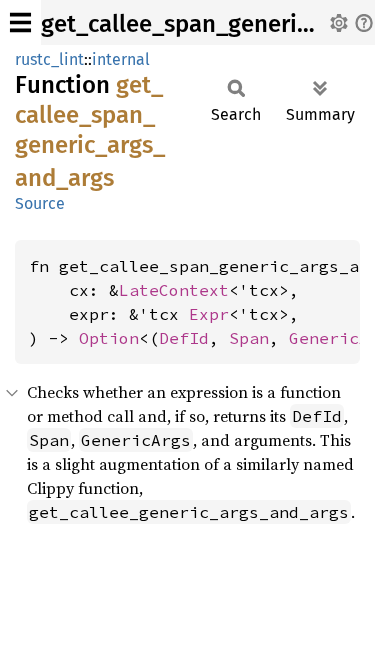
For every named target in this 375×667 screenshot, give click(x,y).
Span (249, 338)
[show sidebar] (20, 22)
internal (121, 59)
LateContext (174, 290)
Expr (209, 314)
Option (109, 338)
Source (40, 203)
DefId (184, 338)
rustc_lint (49, 59)
